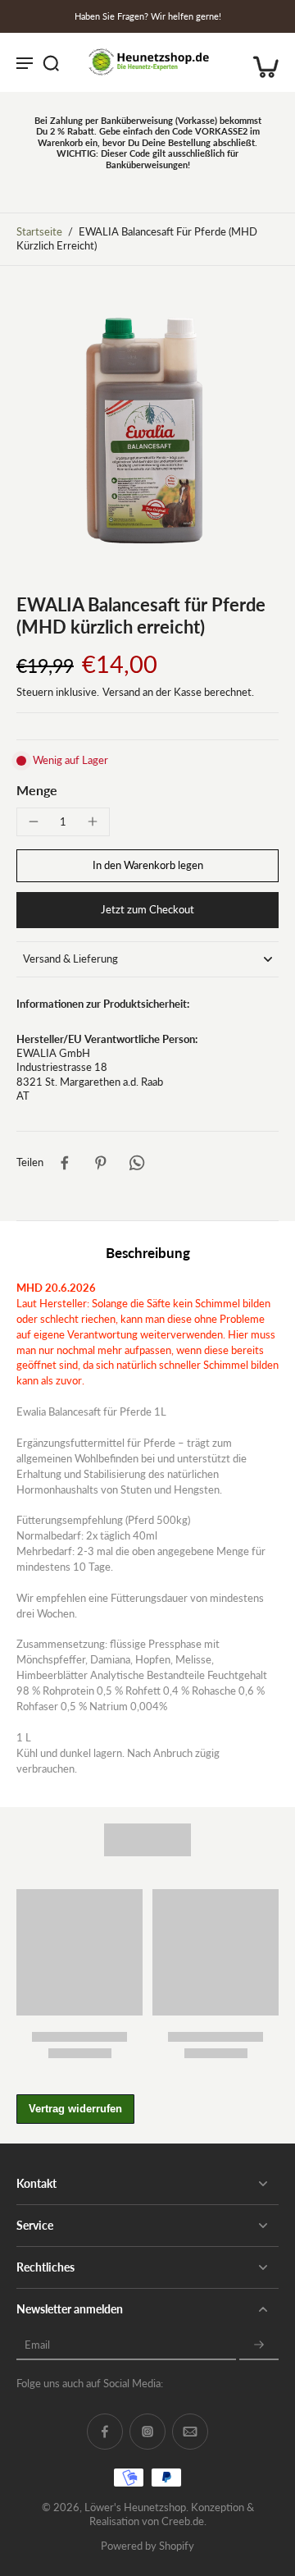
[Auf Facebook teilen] (65, 1163)
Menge (37, 790)
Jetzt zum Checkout (147, 910)
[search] (51, 62)
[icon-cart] (261, 62)
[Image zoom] (147, 430)
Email (37, 2345)
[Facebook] (105, 2432)
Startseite (39, 232)
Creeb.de (183, 2521)
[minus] (34, 821)
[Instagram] (147, 2432)
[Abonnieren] (259, 2345)
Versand (123, 692)
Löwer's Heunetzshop (135, 2507)
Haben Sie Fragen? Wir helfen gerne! (148, 16)
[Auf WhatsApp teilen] (137, 1163)
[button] (147, 866)
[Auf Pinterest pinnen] (101, 1163)
